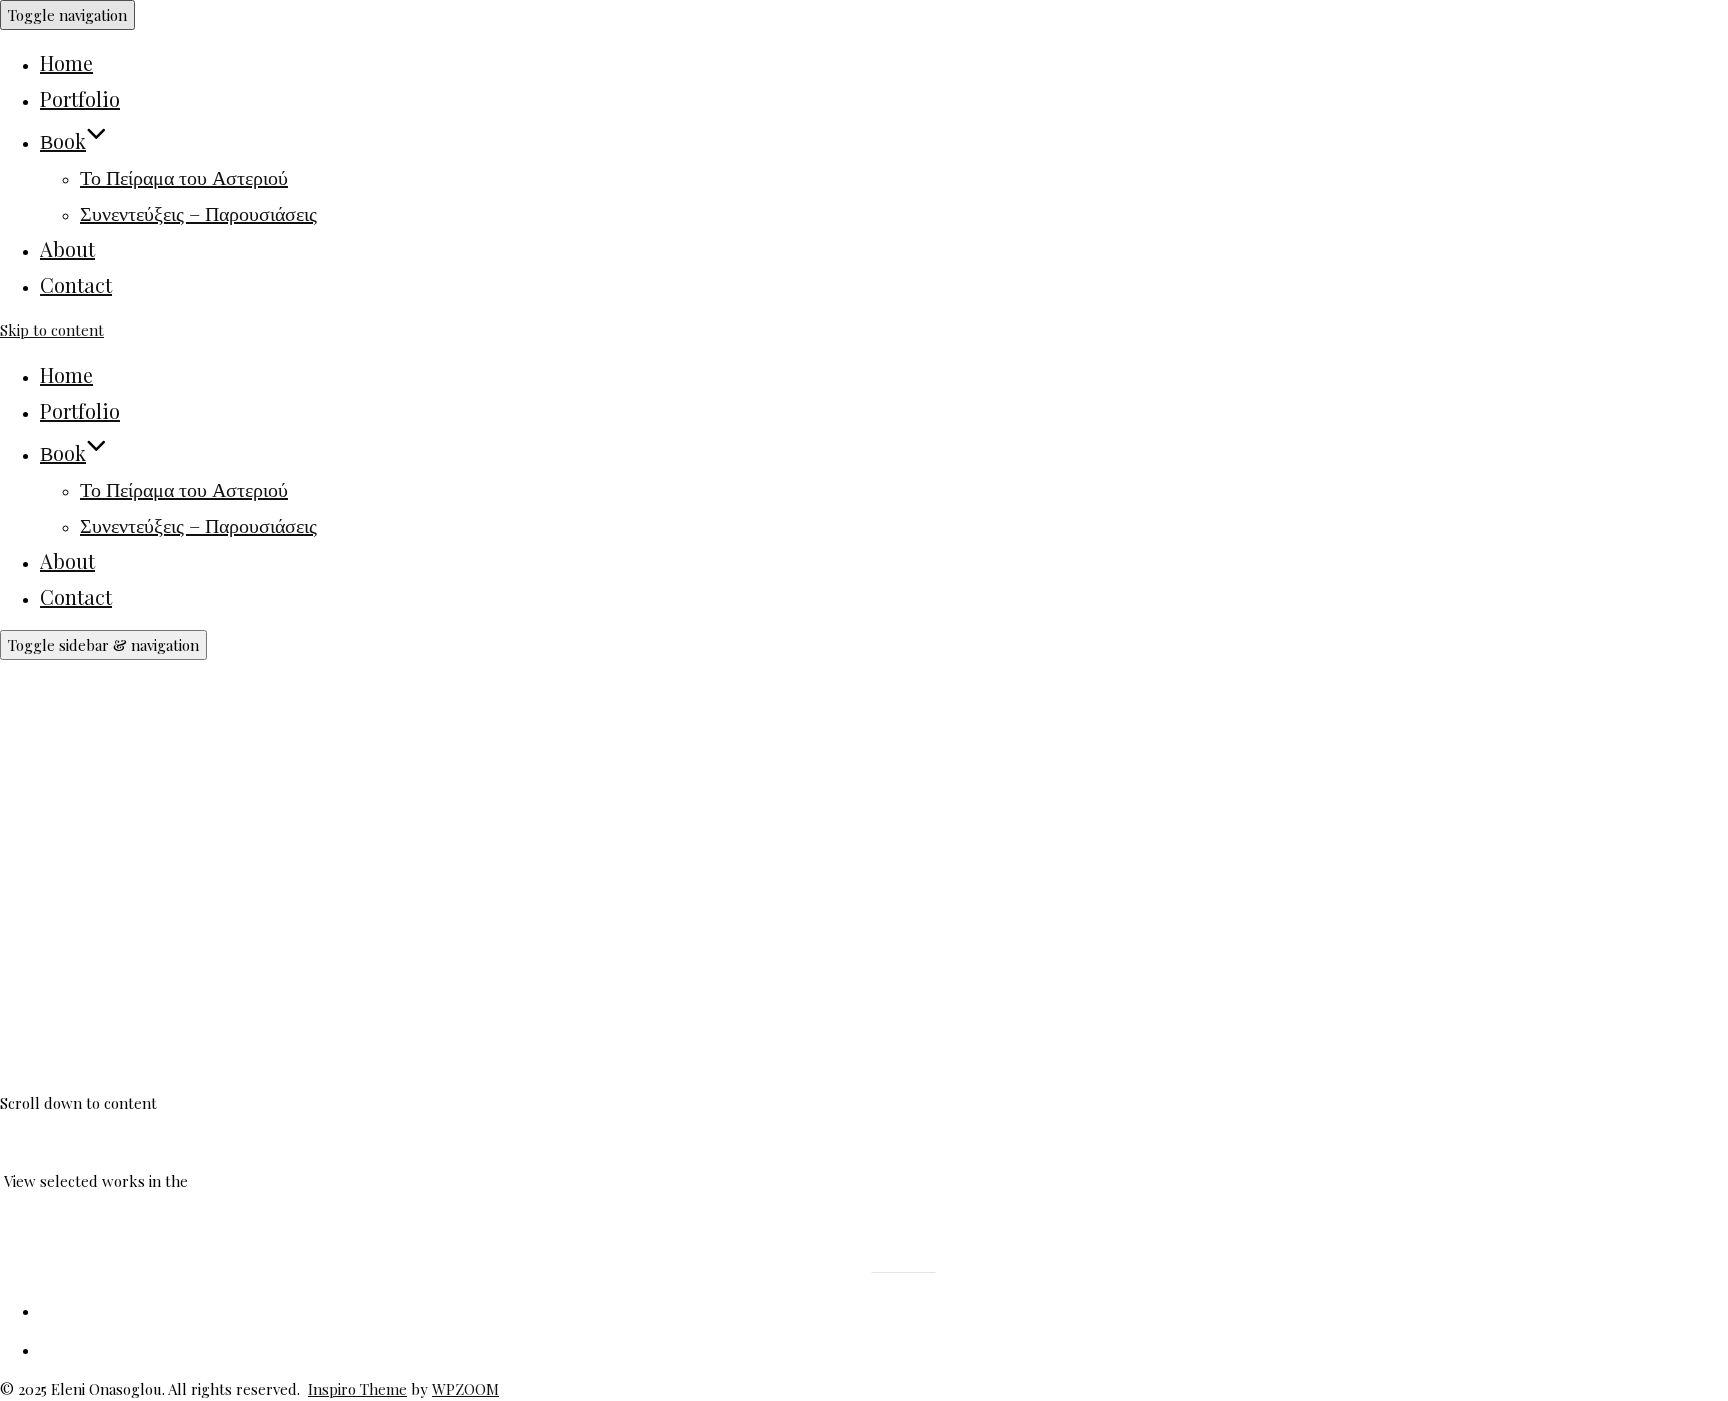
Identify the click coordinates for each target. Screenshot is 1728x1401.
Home (66, 62)
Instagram (827, 1265)
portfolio (221, 1181)
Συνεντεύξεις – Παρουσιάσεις (198, 212)
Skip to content (52, 330)
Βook (63, 140)
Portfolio (80, 98)
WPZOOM (465, 1389)
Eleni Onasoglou (205, 985)
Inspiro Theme (357, 1389)
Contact (76, 284)
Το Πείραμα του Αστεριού (184, 176)
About (67, 248)
